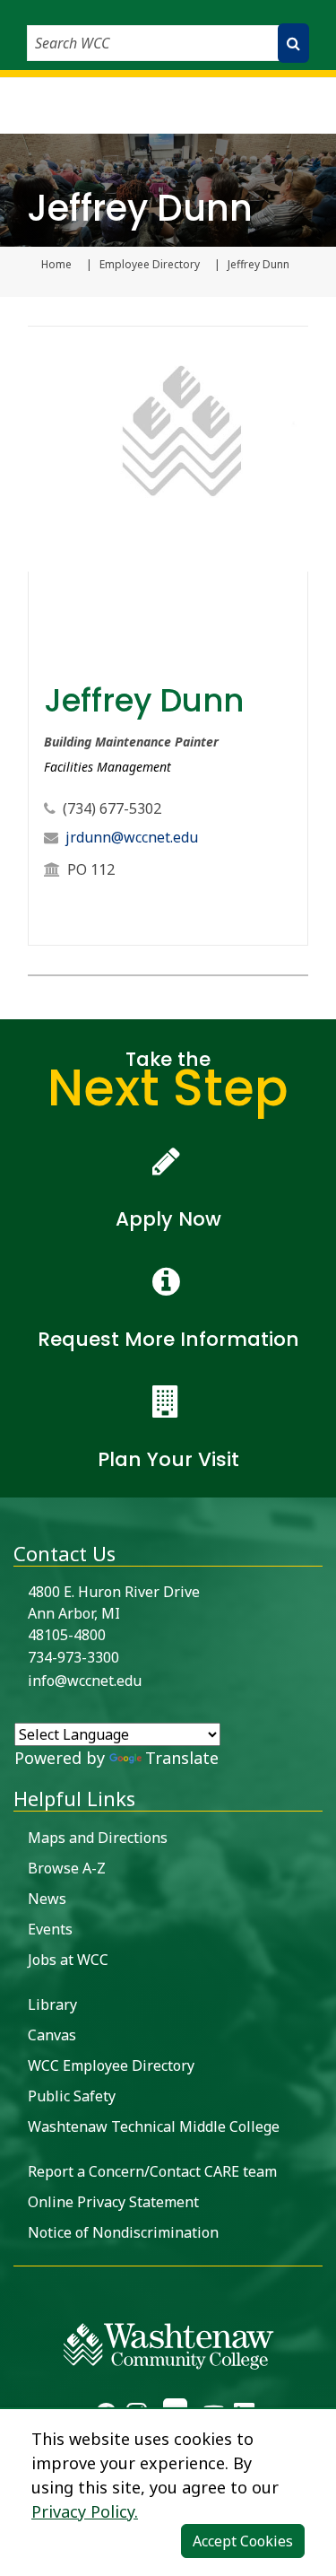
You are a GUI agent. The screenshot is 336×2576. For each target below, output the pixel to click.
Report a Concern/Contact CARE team (152, 2171)
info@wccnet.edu (85, 1681)
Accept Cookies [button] (243, 2541)
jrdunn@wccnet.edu (132, 837)
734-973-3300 (73, 1657)
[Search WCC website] (293, 43)
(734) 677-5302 (112, 808)
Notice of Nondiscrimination (123, 2232)
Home (56, 265)
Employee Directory (150, 265)
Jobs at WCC (68, 1960)
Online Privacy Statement (113, 2202)
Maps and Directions (98, 1838)
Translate (182, 1758)
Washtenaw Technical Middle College (154, 2126)
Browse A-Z (67, 1868)
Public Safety (72, 2096)
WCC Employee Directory (111, 2065)
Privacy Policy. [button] (85, 2511)
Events (50, 1929)
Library (52, 2004)
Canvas (52, 2035)
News (47, 1899)
